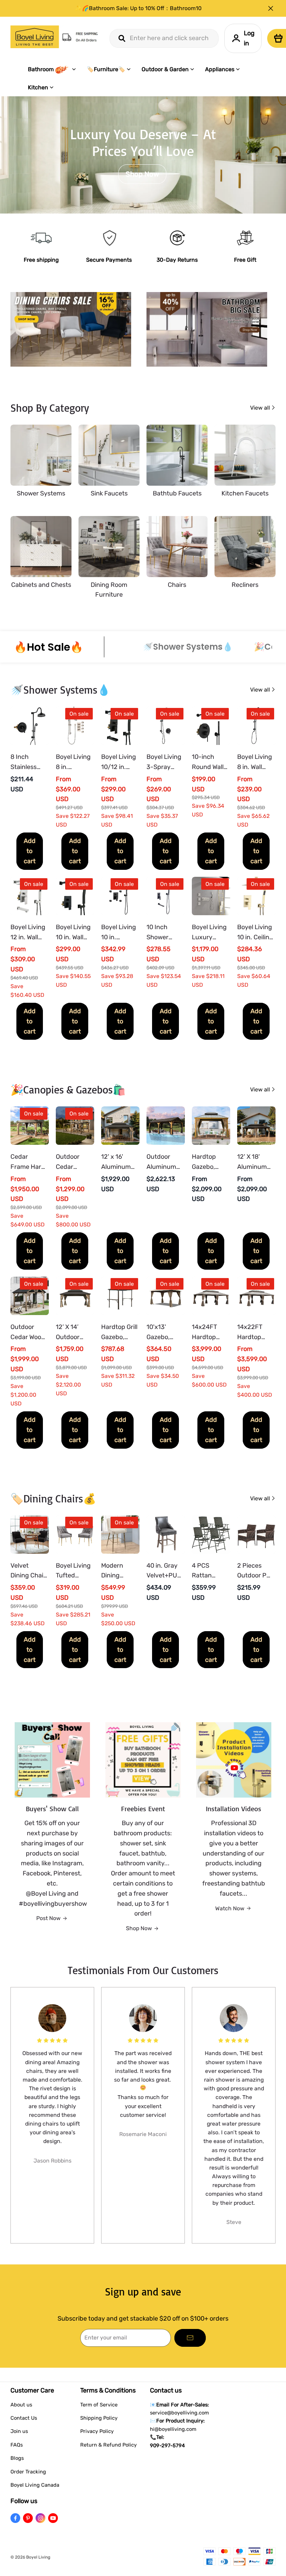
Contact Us (24, 2418)
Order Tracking (28, 2472)
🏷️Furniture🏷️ (106, 69)
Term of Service (99, 2405)
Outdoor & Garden (165, 69)
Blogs (17, 2458)
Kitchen (38, 87)
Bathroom (41, 69)
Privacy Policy (97, 2431)
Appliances (220, 69)
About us (21, 2405)
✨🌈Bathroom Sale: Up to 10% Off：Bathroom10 (138, 8)
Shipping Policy (99, 2418)
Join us (19, 2431)
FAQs (17, 2445)
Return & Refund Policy (108, 2445)
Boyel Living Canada (35, 2485)
